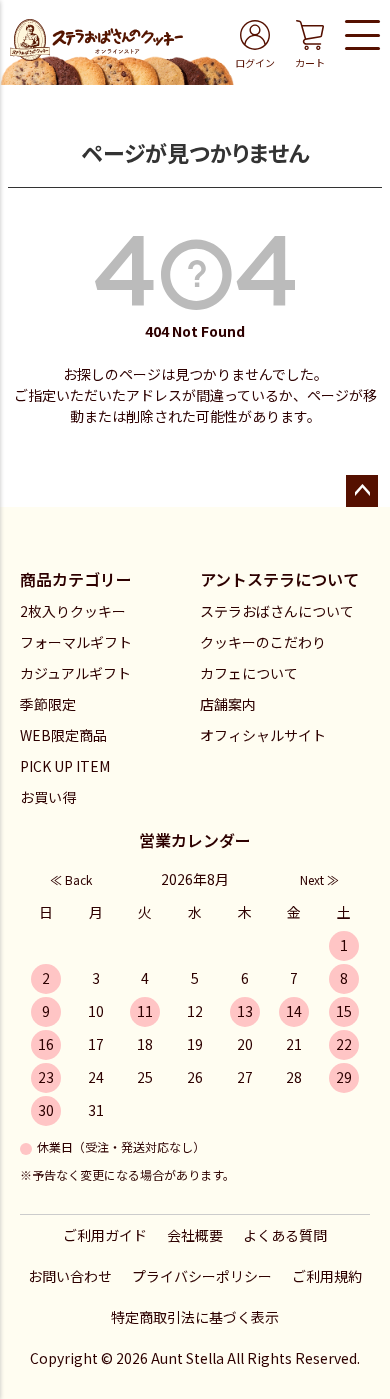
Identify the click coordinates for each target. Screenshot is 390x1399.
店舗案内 (228, 704)
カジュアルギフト (75, 673)
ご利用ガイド (105, 1235)
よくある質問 (285, 1235)
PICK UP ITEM (65, 766)
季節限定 (48, 704)
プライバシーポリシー (202, 1276)
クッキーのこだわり (263, 642)
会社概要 (195, 1235)
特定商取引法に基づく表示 (195, 1317)
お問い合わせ (70, 1276)
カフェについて (249, 673)
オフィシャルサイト (263, 735)
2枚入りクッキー (73, 611)
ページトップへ (362, 491)
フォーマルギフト (76, 642)
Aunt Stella (187, 1358)
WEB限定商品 (63, 735)
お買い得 (48, 797)
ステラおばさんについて (277, 611)
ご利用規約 (327, 1276)
